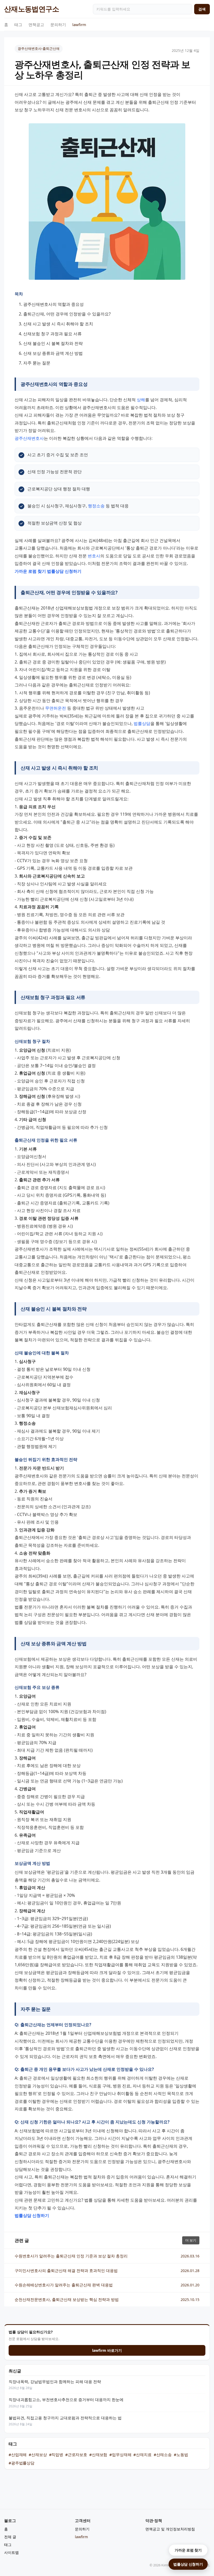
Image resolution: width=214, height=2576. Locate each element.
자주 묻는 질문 (37, 363)
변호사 (94, 556)
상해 (141, 400)
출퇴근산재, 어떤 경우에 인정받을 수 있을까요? (67, 314)
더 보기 (191, 2240)
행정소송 (96, 506)
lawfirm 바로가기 (107, 2350)
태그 (18, 25)
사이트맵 (11, 2552)
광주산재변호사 (29, 438)
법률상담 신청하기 (188, 2564)
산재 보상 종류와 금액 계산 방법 (53, 353)
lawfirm (79, 25)
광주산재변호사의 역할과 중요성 (53, 304)
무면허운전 (56, 708)
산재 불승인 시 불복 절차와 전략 (53, 343)
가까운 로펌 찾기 (188, 2550)
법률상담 (142, 723)
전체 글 (10, 2537)
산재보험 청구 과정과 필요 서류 (52, 334)
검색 (202, 9)
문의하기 (58, 25)
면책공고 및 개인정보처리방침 (170, 2529)
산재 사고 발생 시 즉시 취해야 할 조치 (58, 324)
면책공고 (36, 25)
